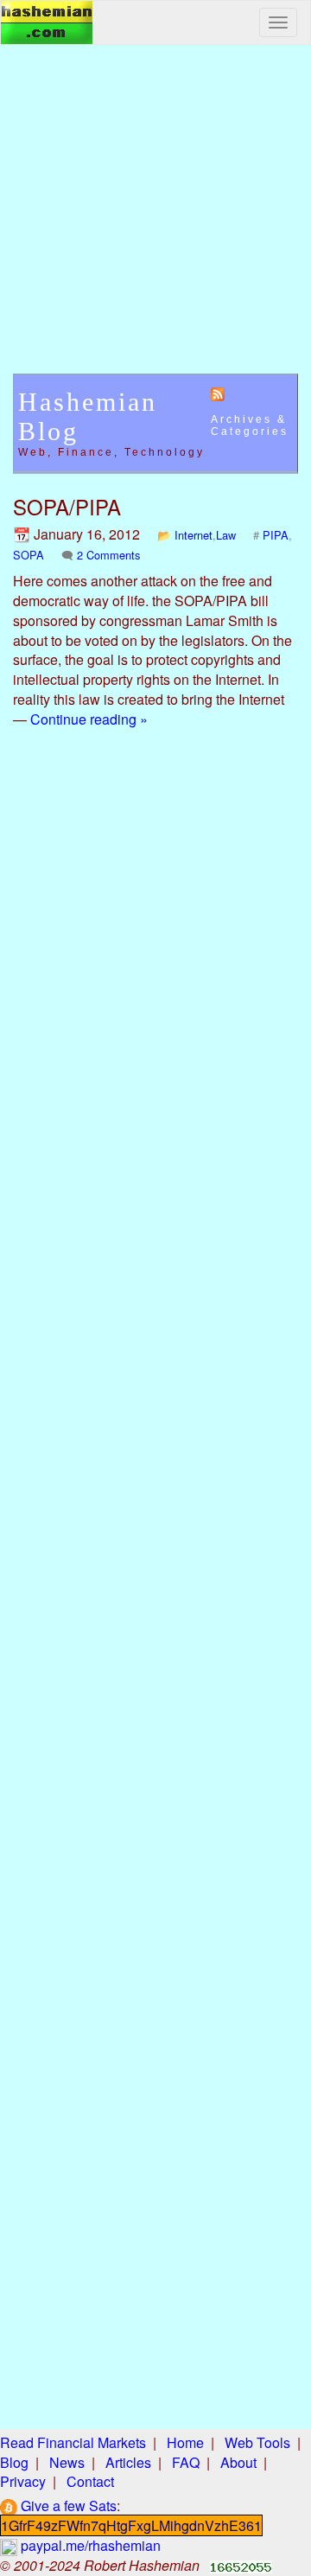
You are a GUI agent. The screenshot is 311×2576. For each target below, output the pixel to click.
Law (226, 535)
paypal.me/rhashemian (89, 2545)
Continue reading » (89, 719)
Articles (128, 2462)
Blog (14, 2462)
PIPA (276, 535)
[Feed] (218, 393)
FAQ (186, 2462)
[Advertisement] (155, 218)
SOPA (29, 555)
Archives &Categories (250, 425)
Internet (194, 535)
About (238, 2462)
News (67, 2462)
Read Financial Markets (73, 2442)
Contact (90, 2481)
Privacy (23, 2481)
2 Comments (108, 555)
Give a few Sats (67, 2506)
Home (185, 2442)
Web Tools (257, 2442)
